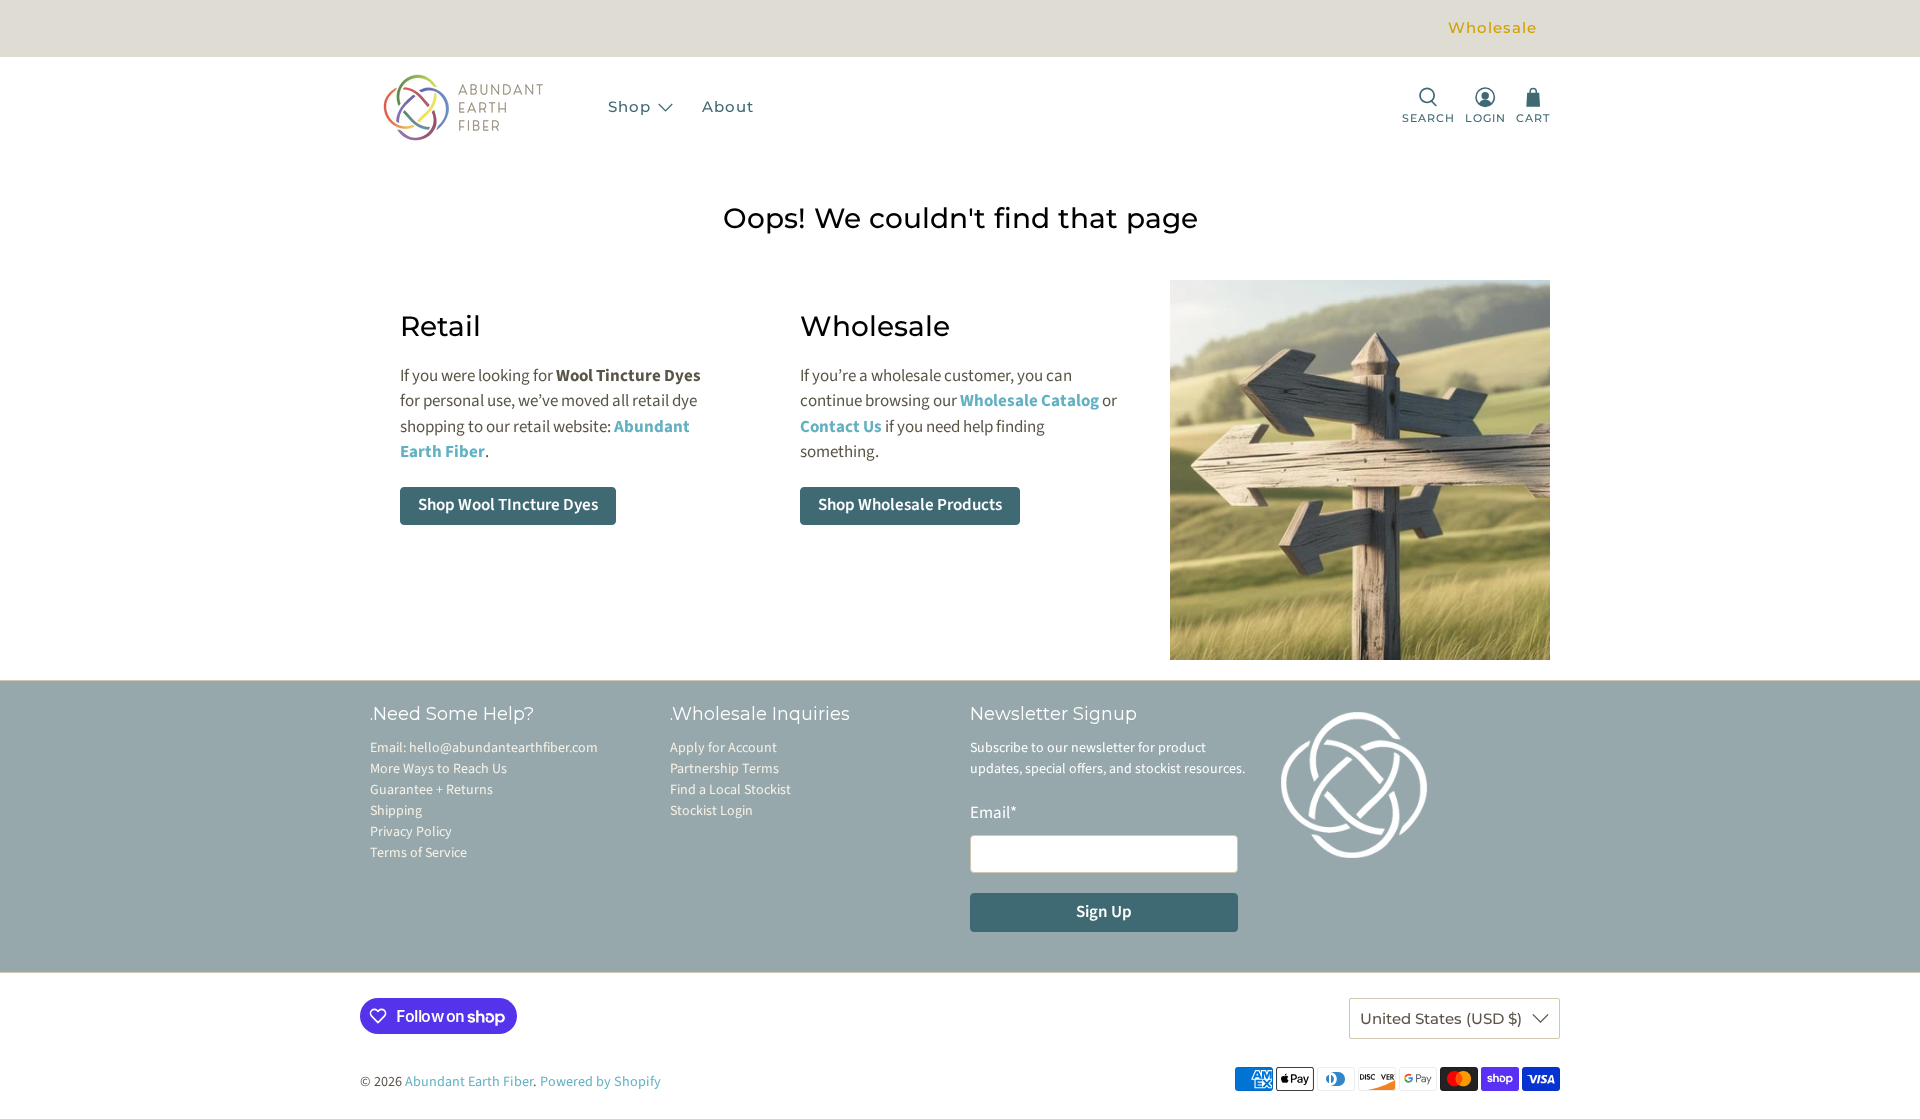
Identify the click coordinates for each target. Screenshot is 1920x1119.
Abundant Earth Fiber (469, 1082)
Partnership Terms (724, 769)
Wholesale (1492, 27)
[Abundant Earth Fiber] (483, 107)
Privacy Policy (411, 832)
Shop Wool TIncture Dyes (508, 505)
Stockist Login (711, 811)
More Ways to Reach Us (438, 769)
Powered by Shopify (600, 1082)
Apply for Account (723, 748)
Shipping (396, 811)
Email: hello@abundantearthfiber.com (484, 748)
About (728, 106)
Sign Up (1104, 912)
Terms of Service (418, 853)
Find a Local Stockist (730, 790)
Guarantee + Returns (431, 790)
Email (993, 813)
